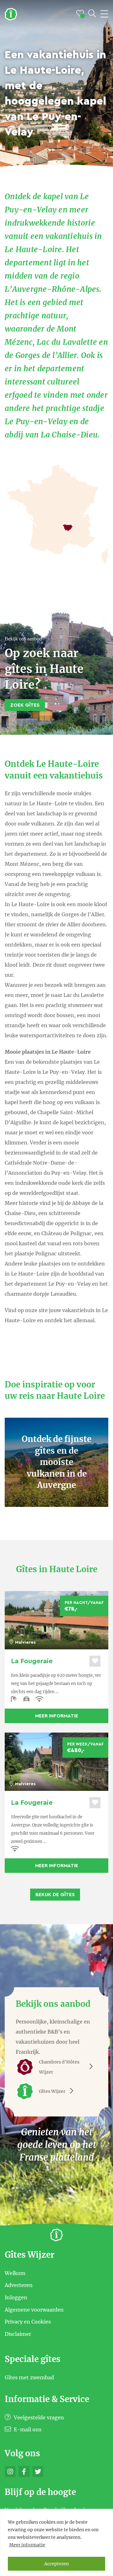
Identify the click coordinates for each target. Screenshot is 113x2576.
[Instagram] (10, 2472)
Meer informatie (27, 2545)
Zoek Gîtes (25, 705)
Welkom (15, 2273)
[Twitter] (38, 2472)
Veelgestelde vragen (38, 2417)
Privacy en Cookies (28, 2322)
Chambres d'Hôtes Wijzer (59, 2067)
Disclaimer (18, 2334)
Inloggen (16, 2297)
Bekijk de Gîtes (55, 1895)
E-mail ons (27, 2429)
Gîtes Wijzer (52, 2091)
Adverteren (19, 2285)
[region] (56, 2542)
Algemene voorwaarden (34, 2309)
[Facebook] (24, 2472)
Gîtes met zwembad (29, 2377)
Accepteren (56, 2564)
